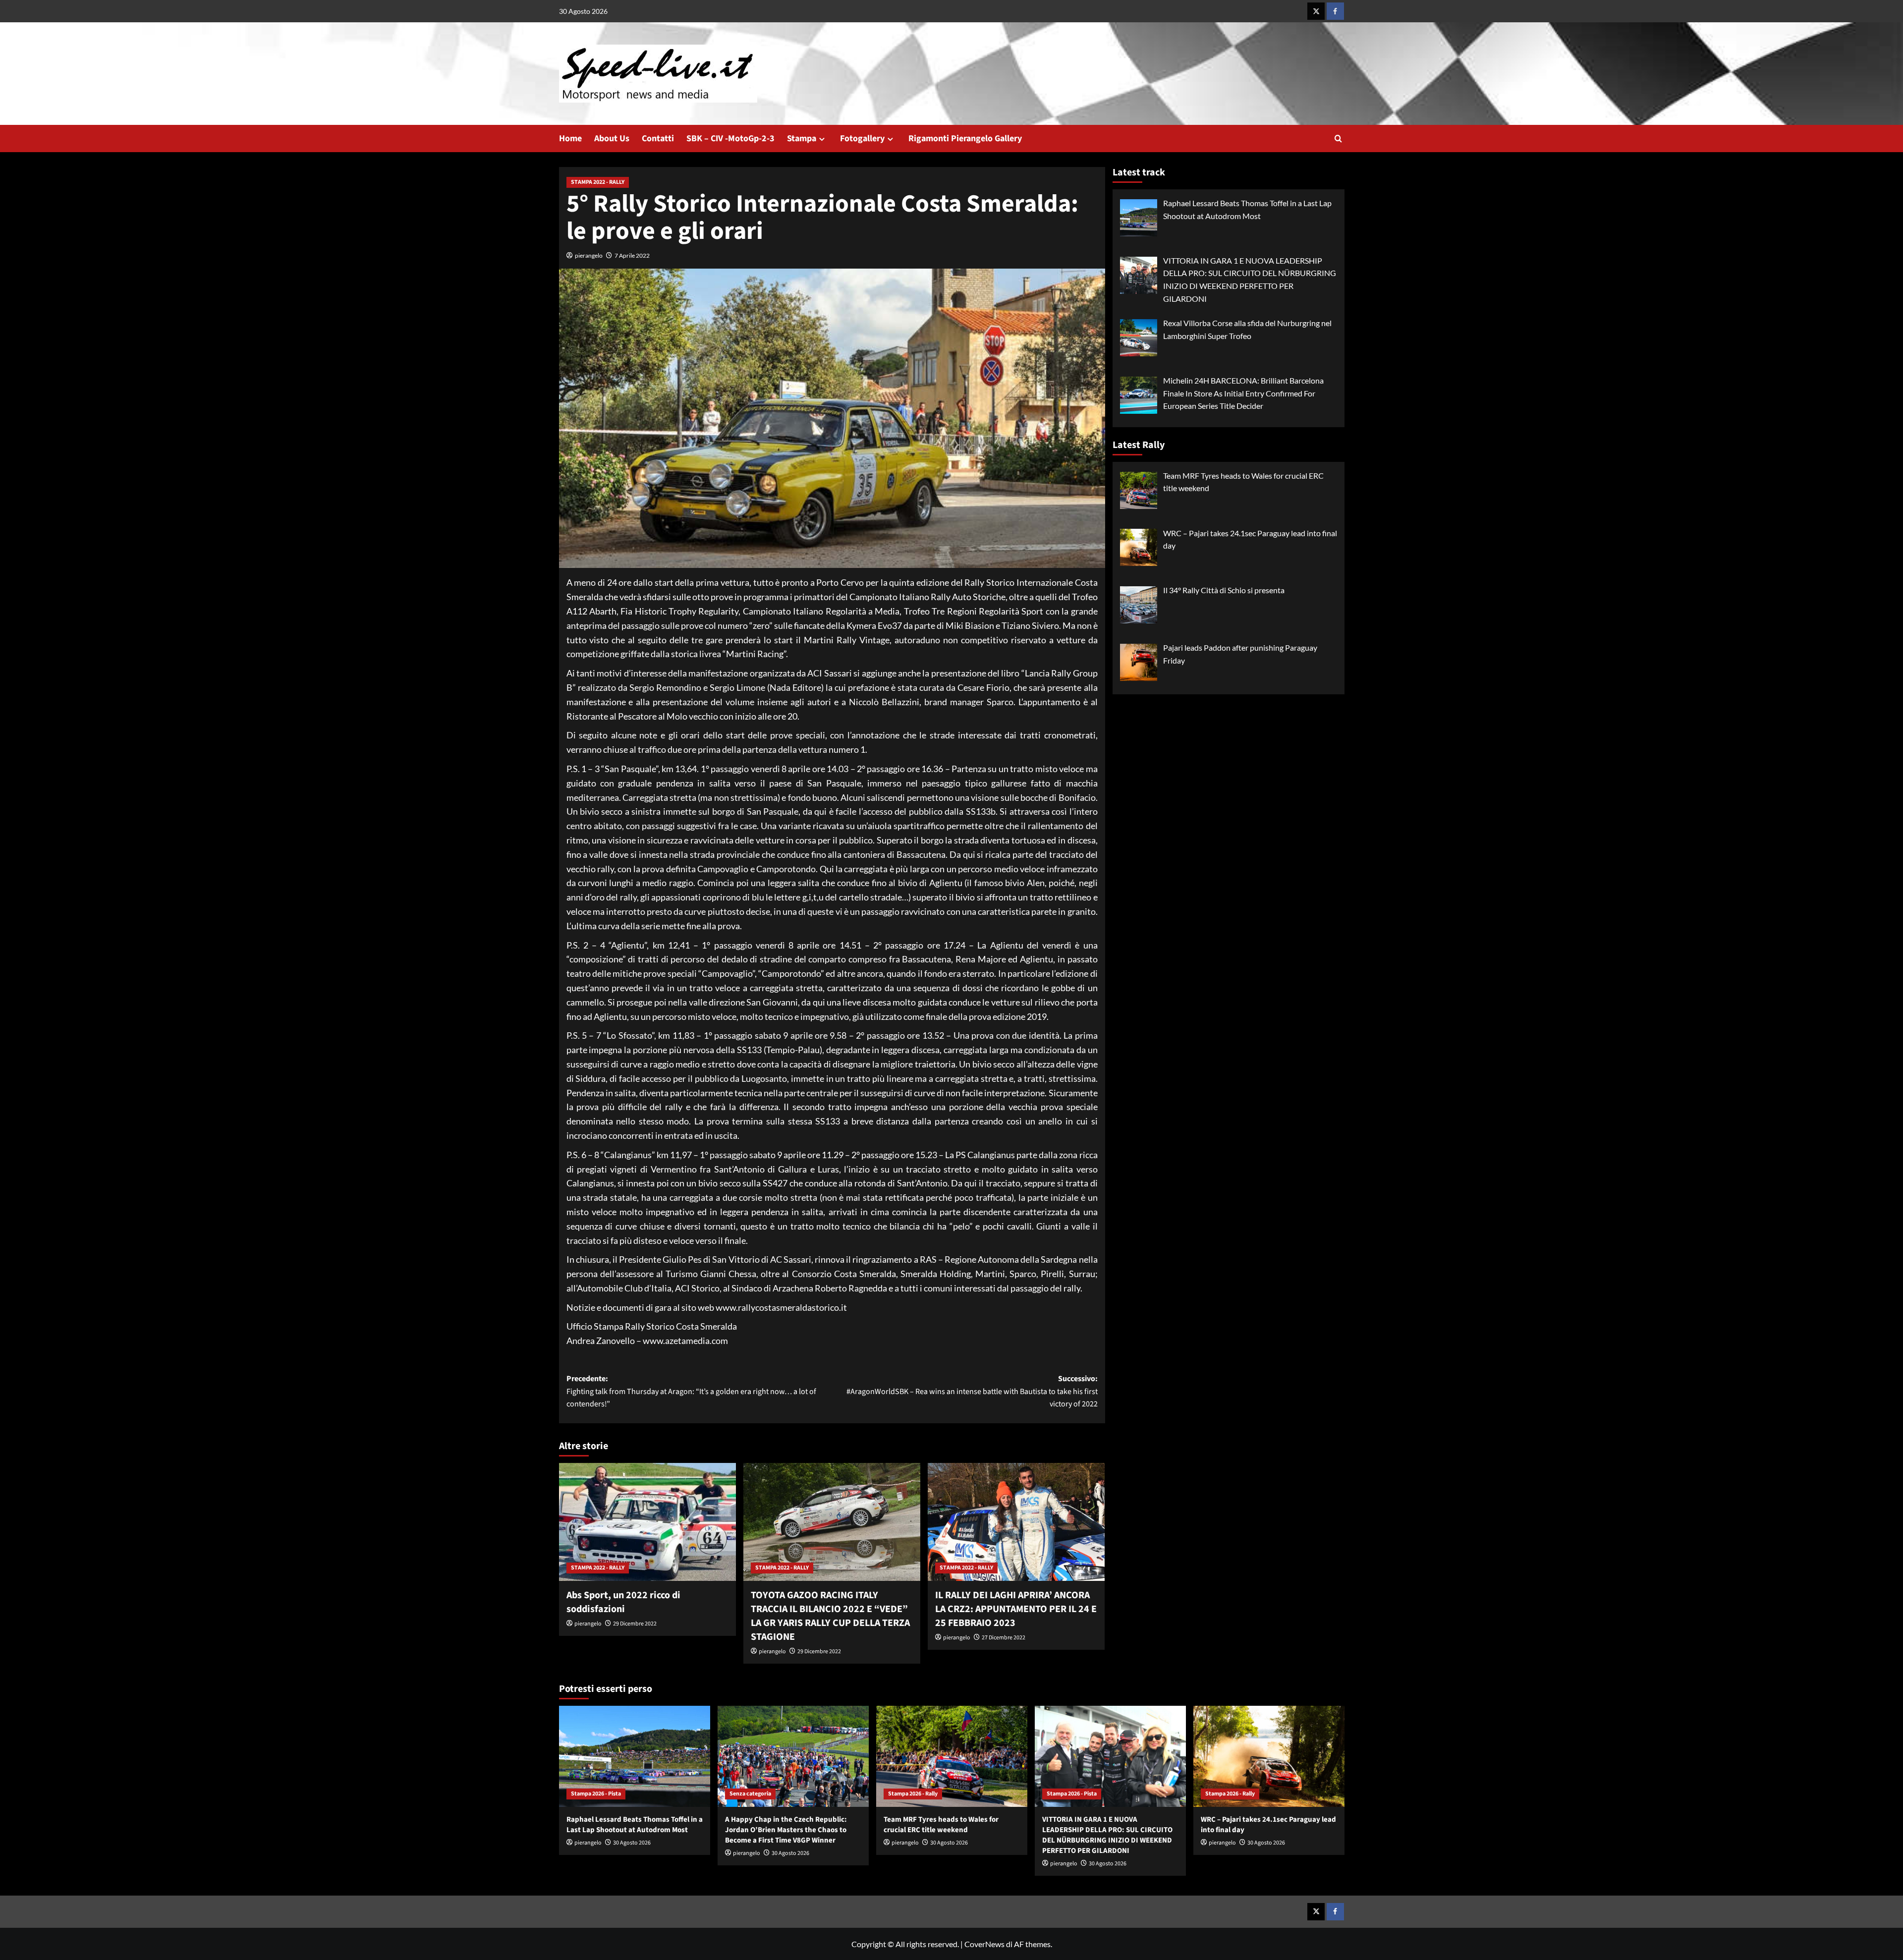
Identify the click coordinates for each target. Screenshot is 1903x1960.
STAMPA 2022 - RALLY (598, 182)
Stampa (802, 139)
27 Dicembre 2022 (1004, 1638)
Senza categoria (750, 1794)
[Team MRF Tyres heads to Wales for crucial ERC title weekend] (952, 1756)
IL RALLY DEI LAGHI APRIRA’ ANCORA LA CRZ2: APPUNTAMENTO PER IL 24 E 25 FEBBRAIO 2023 (1016, 1609)
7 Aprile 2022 (632, 255)
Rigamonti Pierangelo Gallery (965, 139)
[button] (1338, 139)
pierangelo (589, 255)
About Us (612, 139)
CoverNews (984, 1944)
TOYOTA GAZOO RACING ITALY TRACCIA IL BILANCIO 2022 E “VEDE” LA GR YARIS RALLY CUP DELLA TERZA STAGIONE (830, 1616)
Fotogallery (862, 139)
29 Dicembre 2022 (635, 1624)
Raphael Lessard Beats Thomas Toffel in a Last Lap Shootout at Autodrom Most (635, 1825)
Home (570, 139)
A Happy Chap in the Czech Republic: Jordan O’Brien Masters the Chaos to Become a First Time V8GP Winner (786, 1830)
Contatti (658, 139)
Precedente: (691, 1391)
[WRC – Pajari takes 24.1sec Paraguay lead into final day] (1269, 1756)
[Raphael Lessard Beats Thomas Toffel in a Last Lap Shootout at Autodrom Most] (635, 1756)
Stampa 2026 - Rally (913, 1794)
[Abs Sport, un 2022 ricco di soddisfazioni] (647, 1522)
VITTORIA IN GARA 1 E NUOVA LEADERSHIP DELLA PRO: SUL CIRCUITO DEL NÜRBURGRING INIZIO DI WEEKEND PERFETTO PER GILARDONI (1107, 1835)
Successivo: (972, 1391)
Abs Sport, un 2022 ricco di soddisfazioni (623, 1602)
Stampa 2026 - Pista (596, 1794)
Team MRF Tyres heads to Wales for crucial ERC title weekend (941, 1825)
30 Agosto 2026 (632, 1843)
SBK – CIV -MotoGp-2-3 (730, 139)
